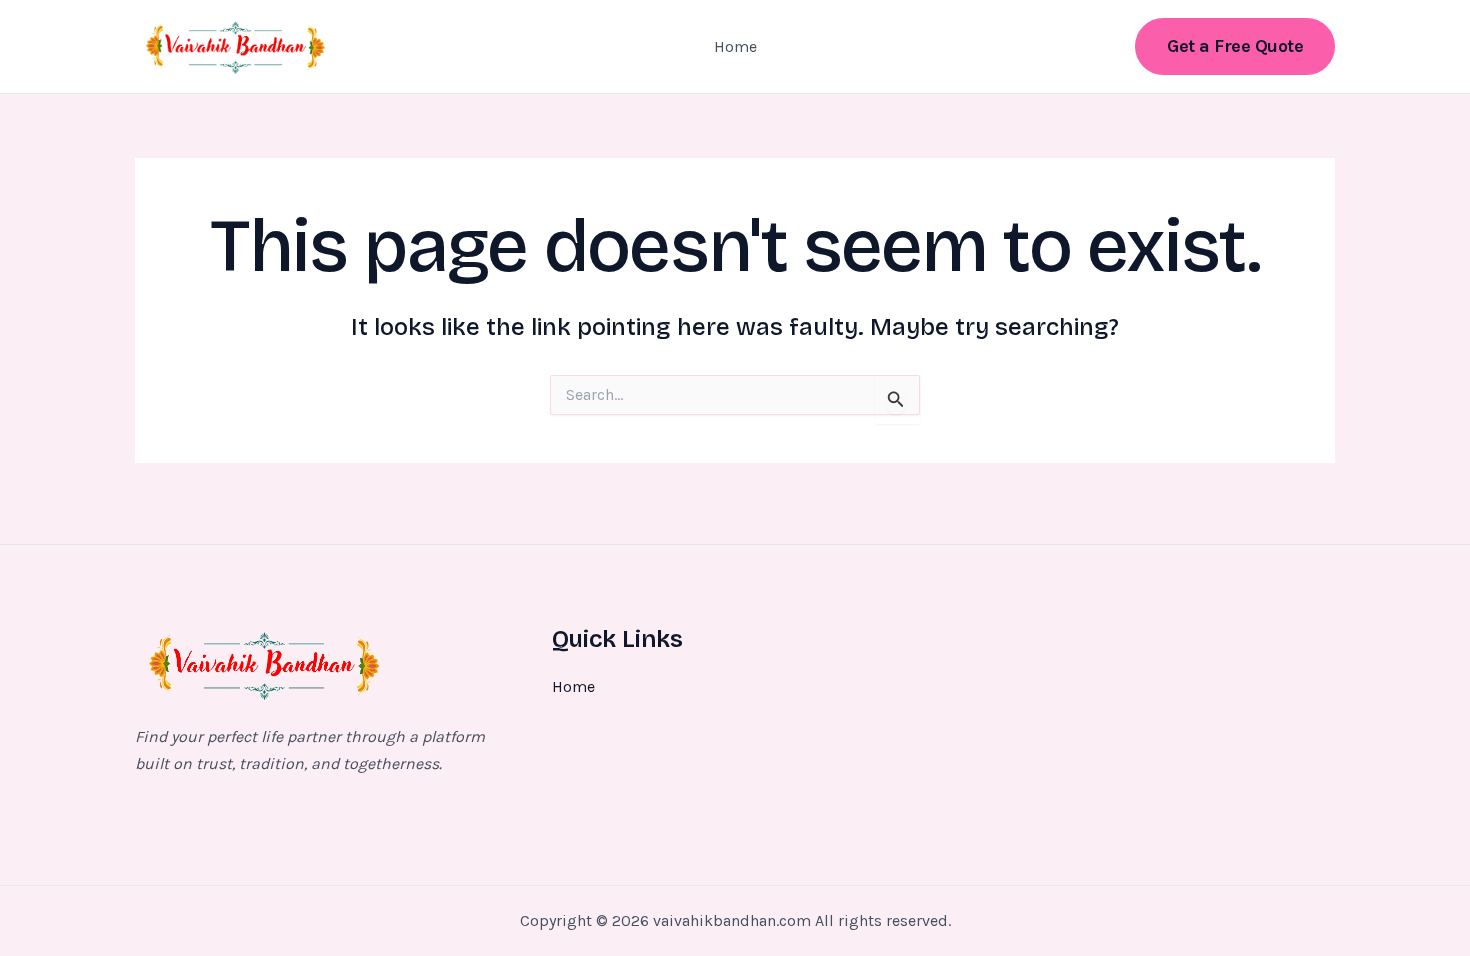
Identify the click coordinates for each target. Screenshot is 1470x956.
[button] (1235, 46)
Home (735, 46)
